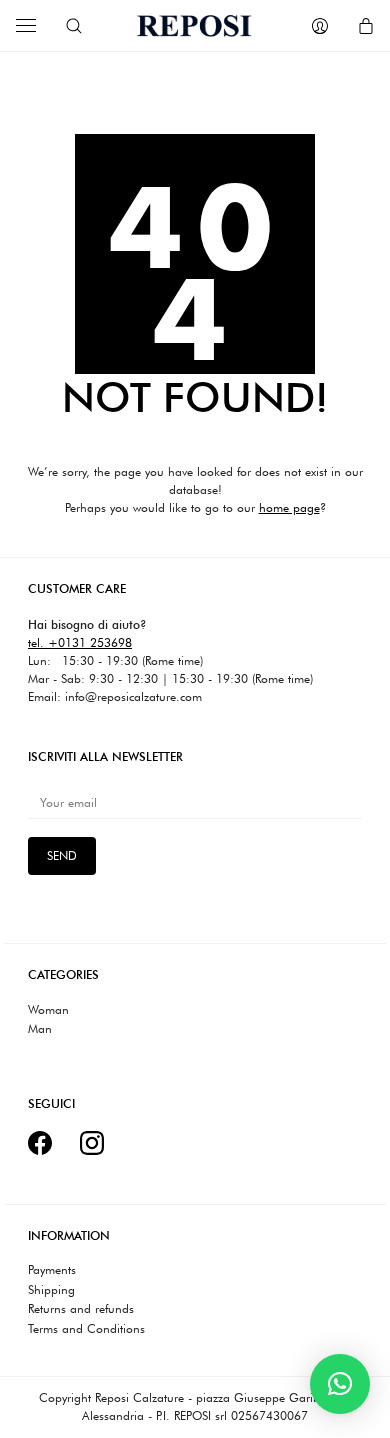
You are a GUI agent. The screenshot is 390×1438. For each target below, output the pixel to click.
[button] (340, 1384)
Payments (52, 1270)
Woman (48, 1010)
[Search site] (74, 26)
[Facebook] (40, 1143)
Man (40, 1029)
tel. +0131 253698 (80, 642)
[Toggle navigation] (26, 25)
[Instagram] (92, 1143)
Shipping (51, 1290)
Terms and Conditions (86, 1329)
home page (289, 507)
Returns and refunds (81, 1309)
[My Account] (320, 26)
